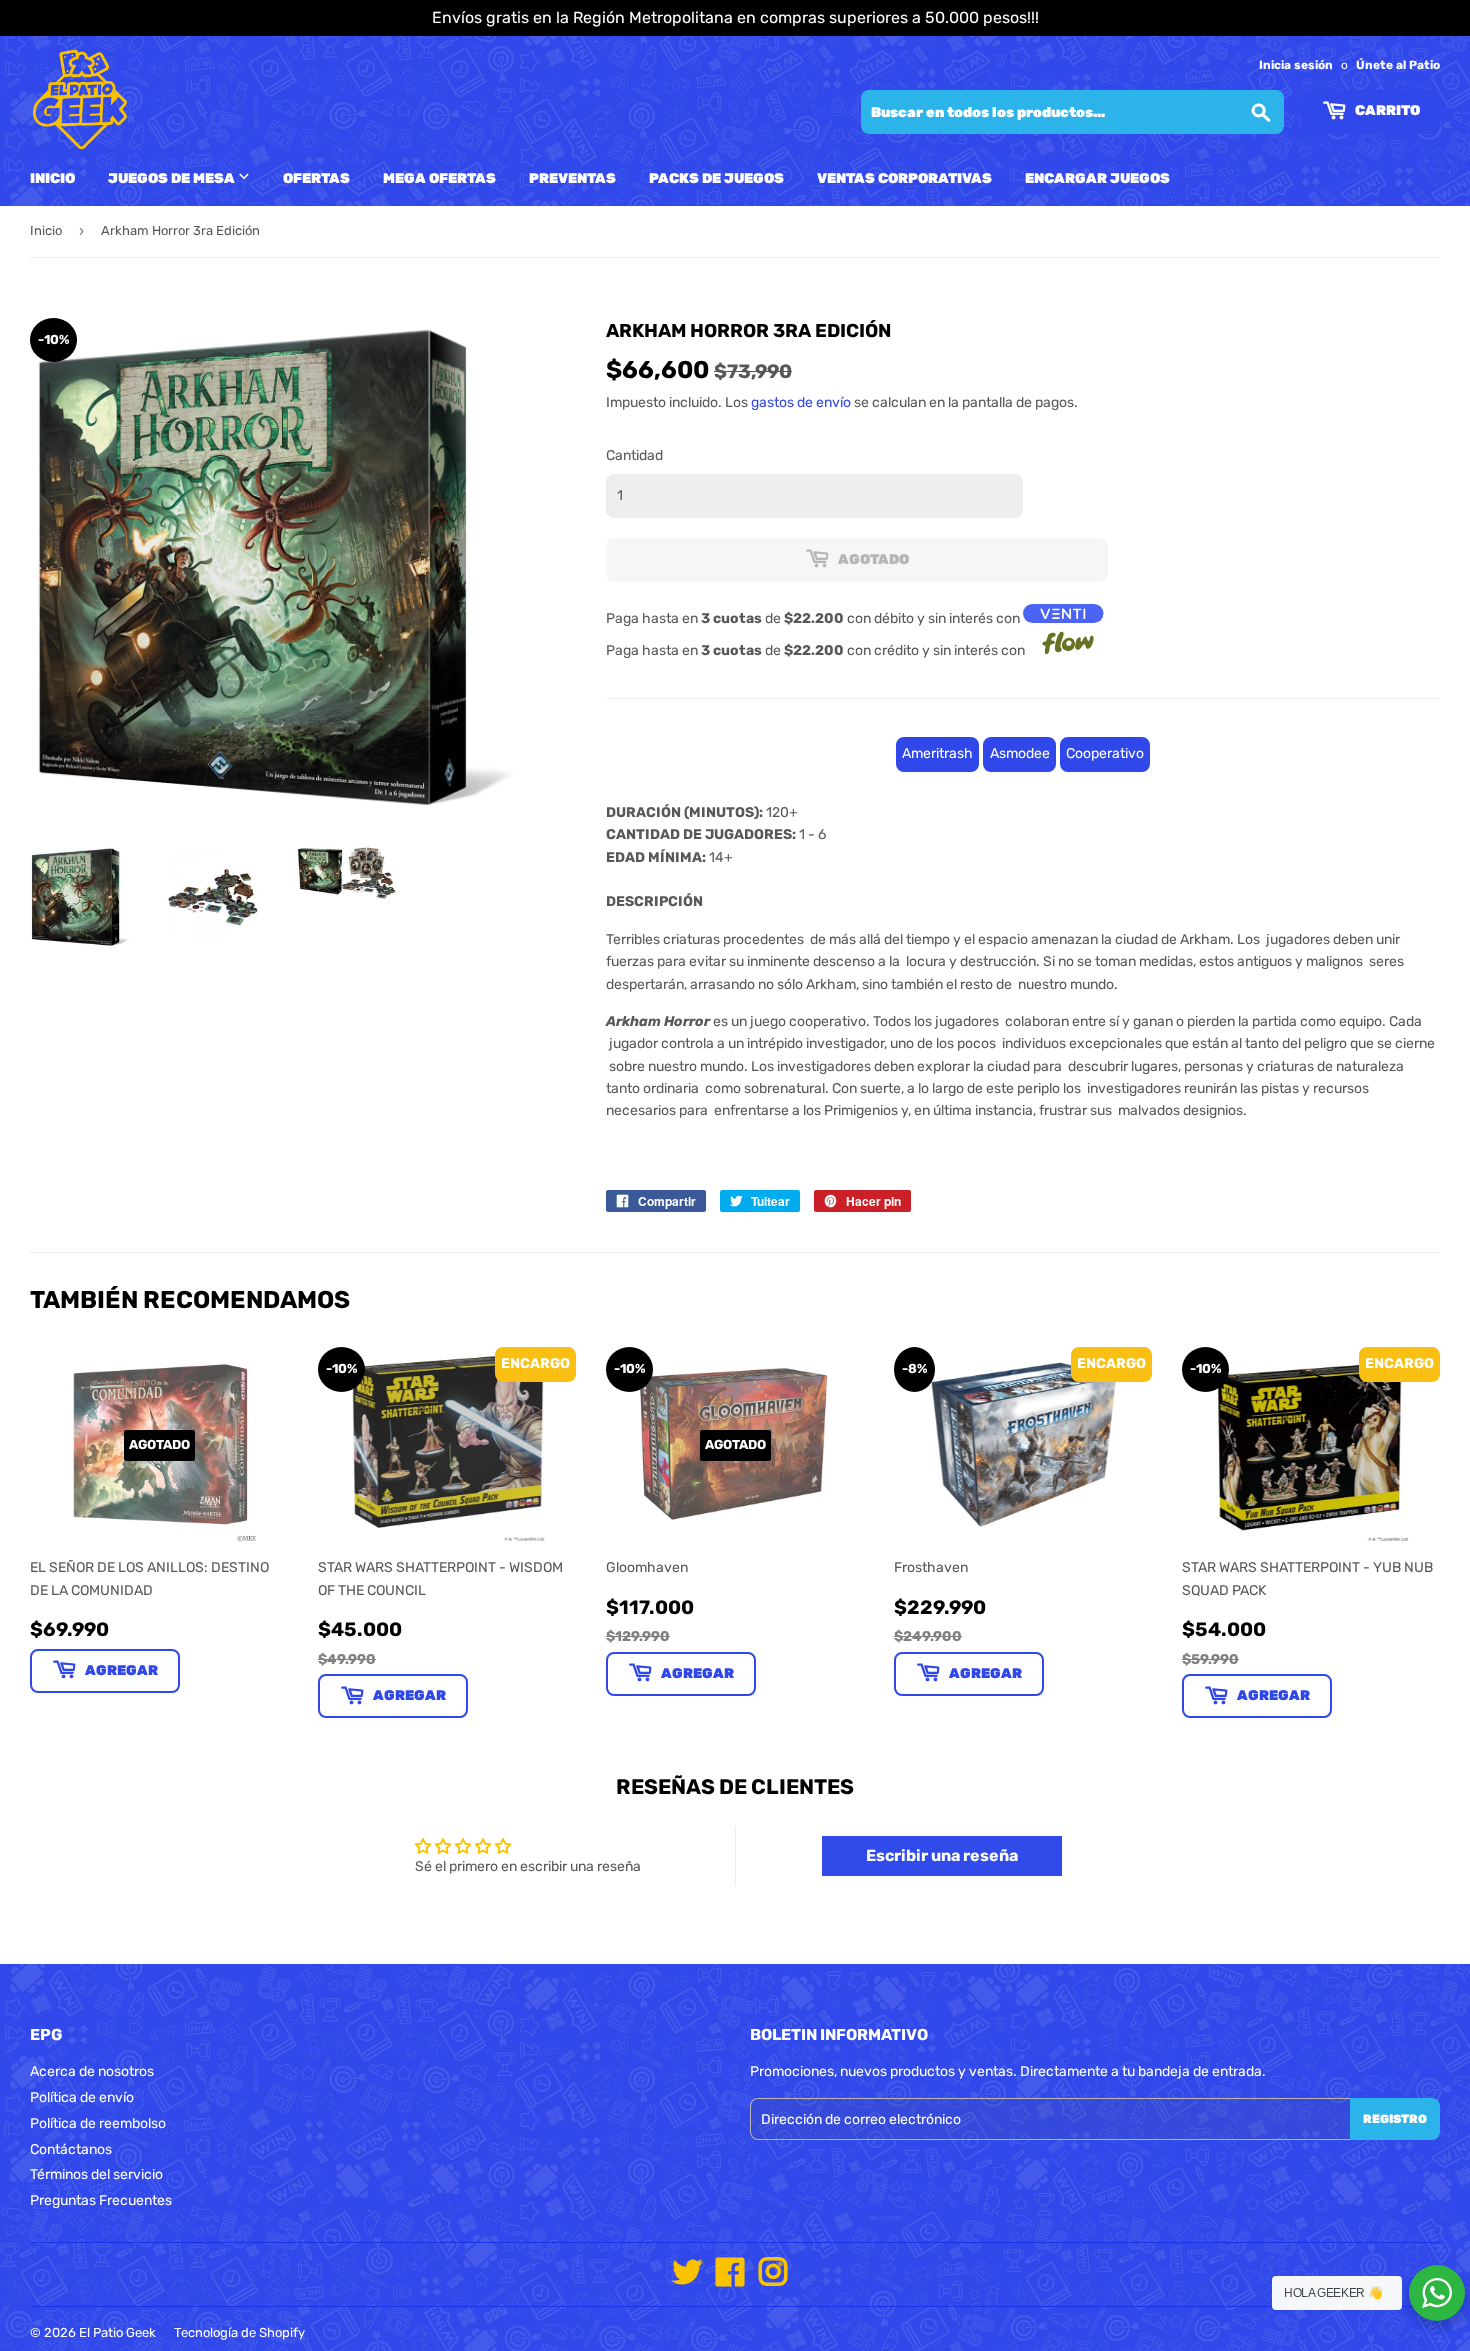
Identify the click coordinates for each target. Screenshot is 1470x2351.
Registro (1395, 2119)
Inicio (52, 178)
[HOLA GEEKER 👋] (1437, 2293)
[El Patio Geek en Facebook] (730, 2279)
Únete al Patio (1398, 65)
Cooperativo (1105, 753)
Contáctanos (71, 2149)
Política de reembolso (98, 2123)
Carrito (1386, 110)
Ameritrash (937, 753)
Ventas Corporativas (904, 178)
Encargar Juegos (1097, 178)
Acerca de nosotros (92, 2071)
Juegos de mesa (173, 178)
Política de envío (82, 2097)
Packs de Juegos (716, 178)
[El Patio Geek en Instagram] (773, 2279)
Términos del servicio (96, 2174)
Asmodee (1020, 753)
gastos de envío (801, 402)
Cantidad (634, 455)
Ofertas (316, 178)
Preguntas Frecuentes (101, 2200)
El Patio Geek (117, 2332)
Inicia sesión (1296, 65)
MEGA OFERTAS (439, 178)
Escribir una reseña (942, 1855)
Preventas (572, 178)
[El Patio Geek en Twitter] (687, 2279)
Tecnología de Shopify (239, 2332)
